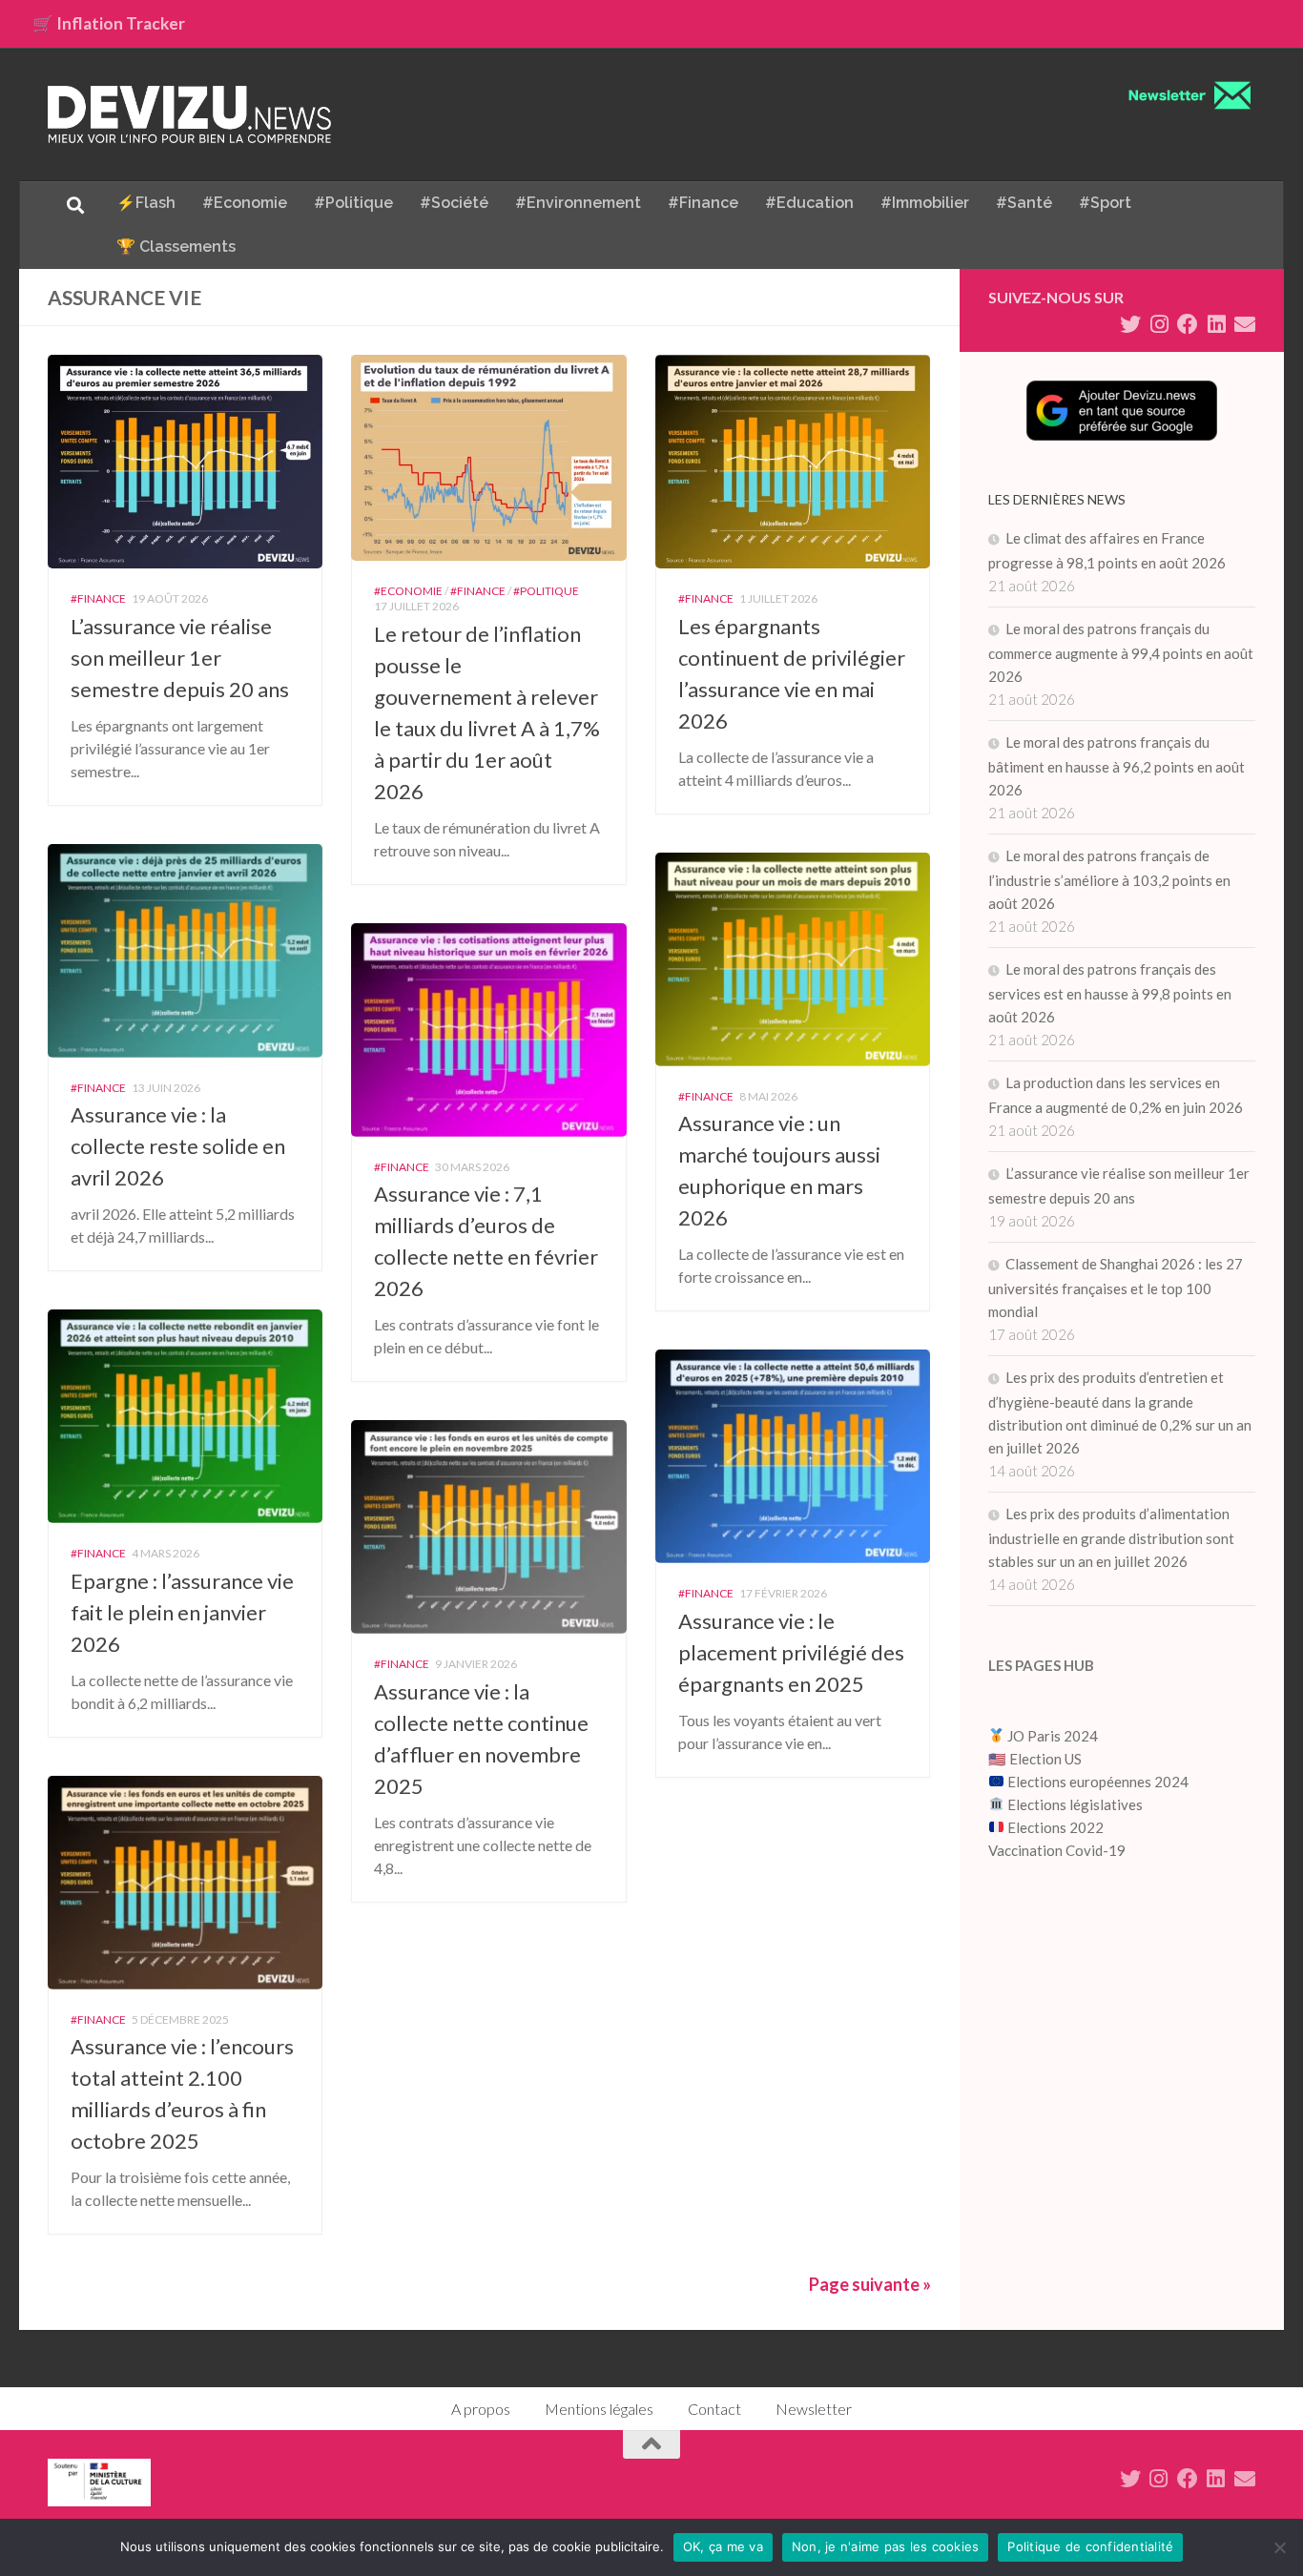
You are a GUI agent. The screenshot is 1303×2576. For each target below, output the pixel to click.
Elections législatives (1075, 1804)
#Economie (245, 203)
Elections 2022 (1055, 1827)
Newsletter (814, 2409)
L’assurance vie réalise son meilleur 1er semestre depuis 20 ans (180, 658)
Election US (1045, 1759)
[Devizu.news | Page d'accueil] (190, 114)
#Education (809, 203)
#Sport (1105, 203)
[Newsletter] (1245, 324)
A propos (481, 2409)
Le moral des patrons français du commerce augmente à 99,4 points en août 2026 (1121, 652)
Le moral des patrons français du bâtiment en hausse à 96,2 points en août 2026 (1117, 766)
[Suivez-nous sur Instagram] (1159, 324)
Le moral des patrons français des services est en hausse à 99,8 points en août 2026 (1110, 993)
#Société (454, 203)
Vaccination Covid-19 (1057, 1850)
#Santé (1024, 203)
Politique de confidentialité (1090, 2546)
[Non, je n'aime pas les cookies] (1279, 2547)
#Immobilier (925, 203)
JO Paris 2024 (1051, 1736)
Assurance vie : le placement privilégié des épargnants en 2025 (791, 1652)
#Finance (703, 203)
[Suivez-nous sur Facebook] (1188, 324)
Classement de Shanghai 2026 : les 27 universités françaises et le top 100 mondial (1116, 1288)
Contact (714, 2409)
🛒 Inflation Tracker (109, 23)
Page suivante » (870, 2284)
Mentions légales (599, 2409)
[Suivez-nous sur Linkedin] (1216, 324)
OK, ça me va (723, 2546)
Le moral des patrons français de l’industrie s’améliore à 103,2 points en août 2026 (1109, 879)
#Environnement (578, 203)
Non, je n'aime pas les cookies (886, 2546)
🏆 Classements (176, 247)
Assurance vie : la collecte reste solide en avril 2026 (178, 1146)
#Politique (353, 203)
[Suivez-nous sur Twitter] (1130, 324)
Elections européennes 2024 (1096, 1782)
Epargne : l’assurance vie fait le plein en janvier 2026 (182, 1612)
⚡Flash (146, 203)
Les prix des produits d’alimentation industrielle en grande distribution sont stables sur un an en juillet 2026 (1111, 1537)
